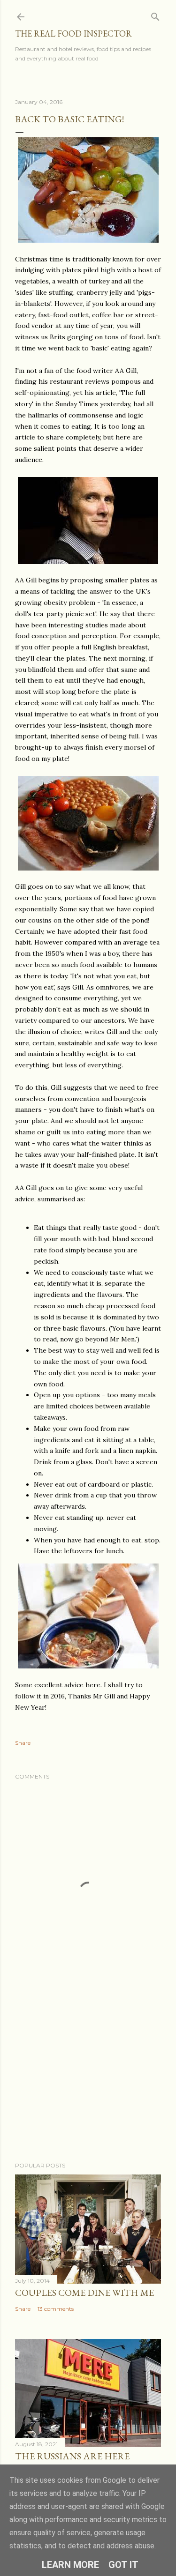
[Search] (155, 15)
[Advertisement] (88, 2080)
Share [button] (23, 1743)
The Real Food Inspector (73, 34)
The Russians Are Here (72, 2456)
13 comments (56, 2309)
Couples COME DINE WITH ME (84, 2293)
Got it (123, 2565)
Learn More (70, 2565)
